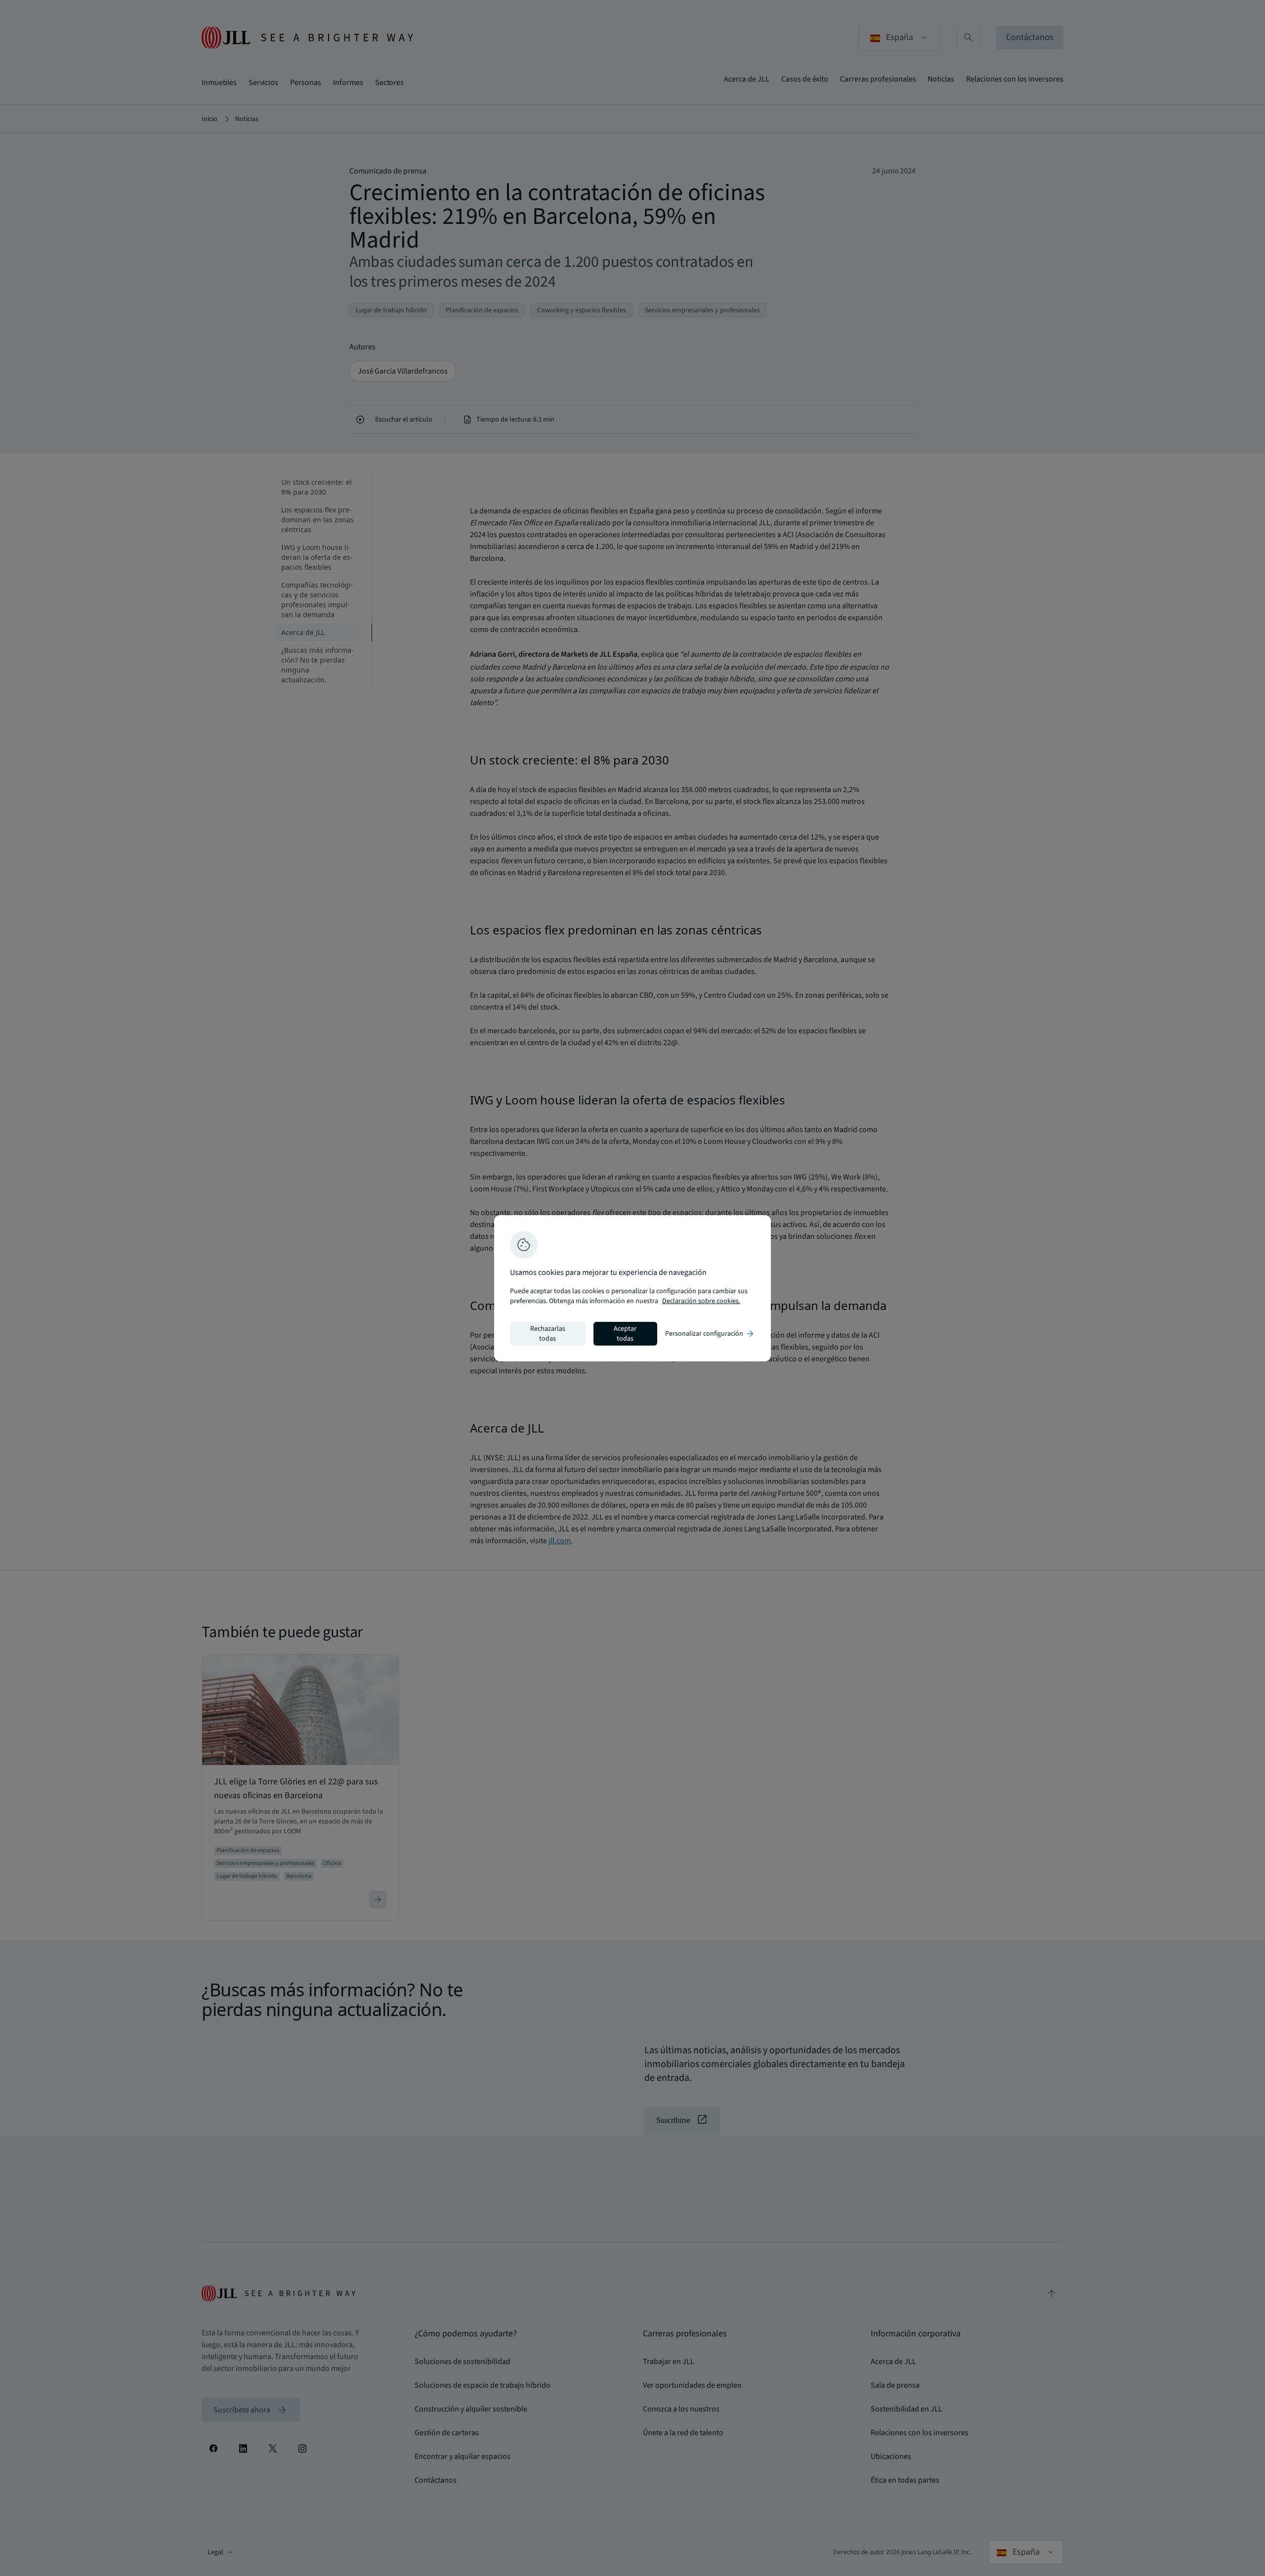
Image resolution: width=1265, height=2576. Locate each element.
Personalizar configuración (710, 1334)
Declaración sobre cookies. (701, 1301)
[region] (632, 1288)
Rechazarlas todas (548, 1334)
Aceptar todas (625, 1334)
